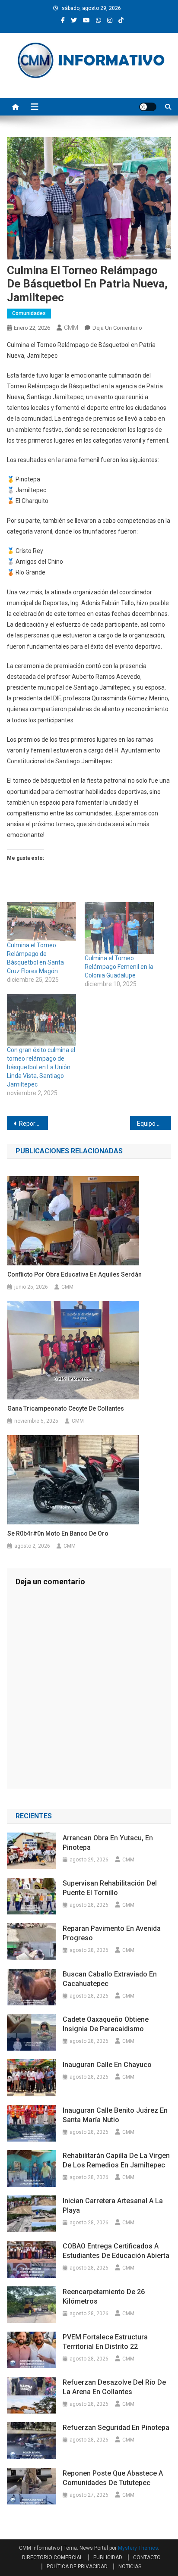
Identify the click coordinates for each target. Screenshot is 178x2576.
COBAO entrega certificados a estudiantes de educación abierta (116, 2251)
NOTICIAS (130, 2567)
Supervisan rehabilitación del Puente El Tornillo (110, 1888)
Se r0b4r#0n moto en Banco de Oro (58, 1533)
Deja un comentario (117, 328)
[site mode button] (148, 107)
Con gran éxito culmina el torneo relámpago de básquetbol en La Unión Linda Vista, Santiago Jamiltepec (41, 1067)
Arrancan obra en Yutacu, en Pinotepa (108, 1843)
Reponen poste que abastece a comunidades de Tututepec (113, 2478)
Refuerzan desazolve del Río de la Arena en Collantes (114, 2387)
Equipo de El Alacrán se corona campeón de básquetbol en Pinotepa (154, 1124)
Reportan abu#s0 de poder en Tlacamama (33, 1124)
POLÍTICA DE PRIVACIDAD (77, 2567)
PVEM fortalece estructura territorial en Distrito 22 (105, 2342)
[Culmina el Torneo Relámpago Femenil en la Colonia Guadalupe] (119, 928)
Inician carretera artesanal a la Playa (113, 2206)
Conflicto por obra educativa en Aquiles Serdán (75, 1274)
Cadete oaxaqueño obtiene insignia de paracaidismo (106, 2024)
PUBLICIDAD (108, 2557)
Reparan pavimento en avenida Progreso (112, 1933)
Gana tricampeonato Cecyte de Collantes (66, 1408)
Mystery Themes (138, 2548)
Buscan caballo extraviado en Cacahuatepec (110, 1979)
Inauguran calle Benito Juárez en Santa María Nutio (115, 2115)
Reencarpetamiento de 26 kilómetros (104, 2297)
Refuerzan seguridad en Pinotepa (116, 2428)
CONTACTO (147, 2557)
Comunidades (29, 313)
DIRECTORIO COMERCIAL (52, 2557)
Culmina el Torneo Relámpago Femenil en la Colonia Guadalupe (119, 967)
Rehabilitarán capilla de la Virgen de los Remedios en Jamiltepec (116, 2160)
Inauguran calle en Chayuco (107, 2065)
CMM (71, 328)
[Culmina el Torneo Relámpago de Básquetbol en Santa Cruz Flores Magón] (41, 921)
